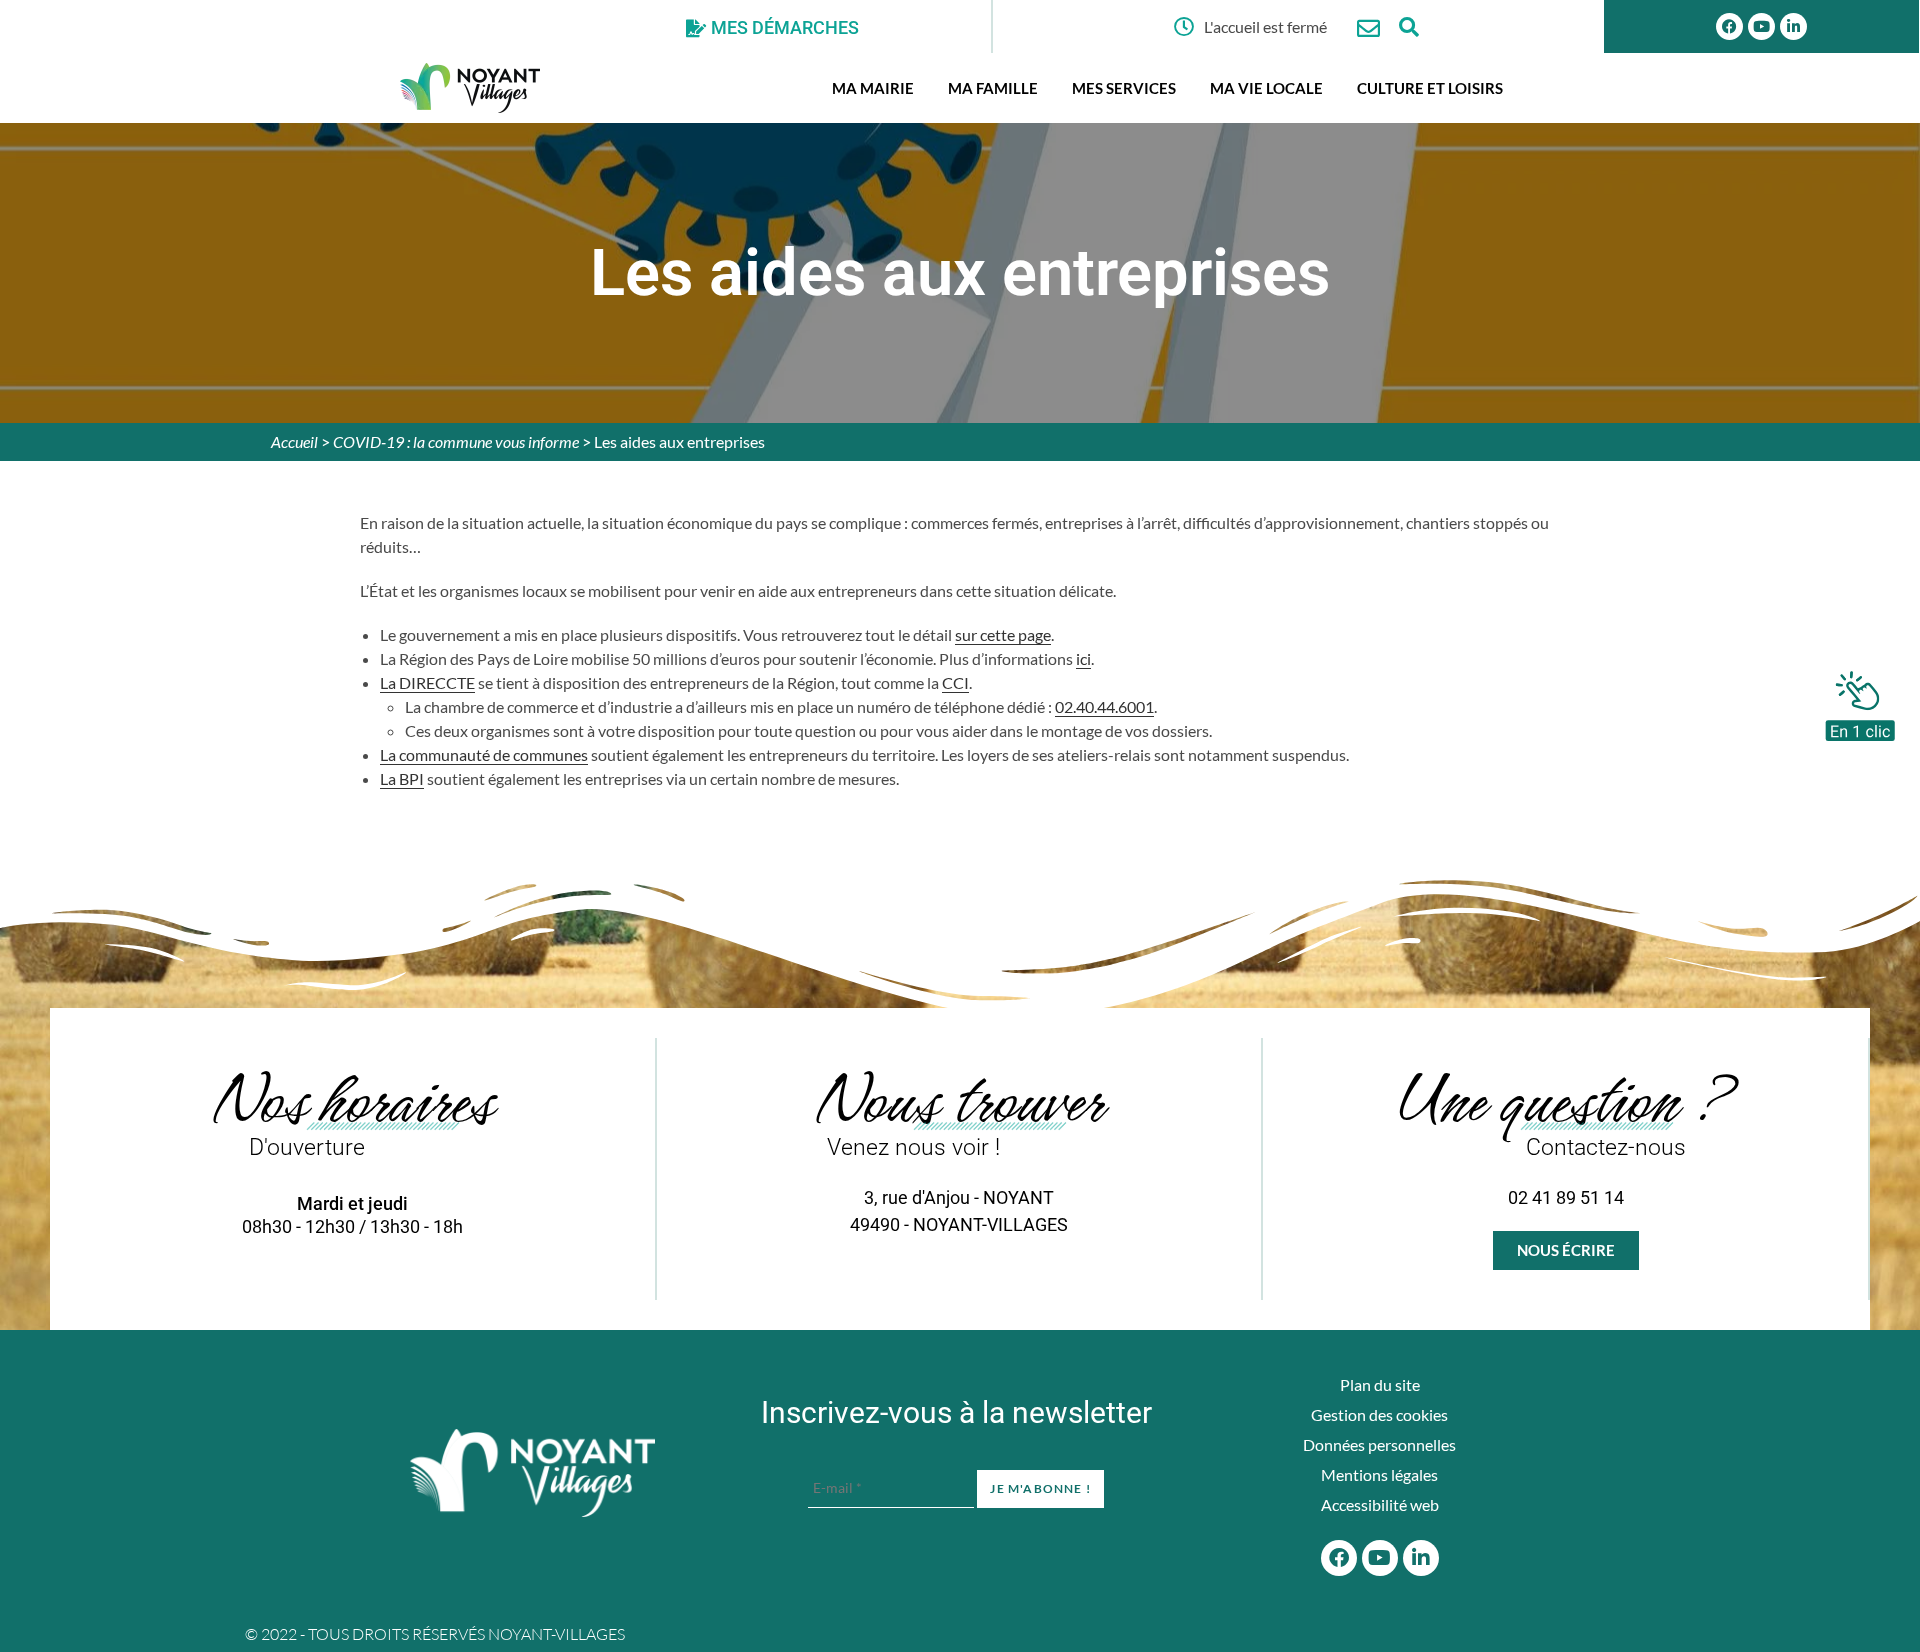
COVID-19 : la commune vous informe (456, 441)
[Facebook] (1729, 26)
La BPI (402, 778)
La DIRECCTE (427, 682)
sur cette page (1003, 634)
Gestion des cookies (1379, 1414)
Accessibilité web (1380, 1504)
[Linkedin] (1793, 26)
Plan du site (1380, 1384)
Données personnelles (1379, 1444)
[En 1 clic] (1860, 701)
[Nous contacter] (1368, 28)
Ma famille (993, 88)
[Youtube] (1761, 26)
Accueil (294, 441)
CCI (955, 682)
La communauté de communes (484, 754)
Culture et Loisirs (1430, 88)
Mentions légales (1379, 1474)
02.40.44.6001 (1104, 706)
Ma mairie (873, 88)
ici (1083, 658)
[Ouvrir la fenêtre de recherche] (1408, 26)
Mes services (1124, 88)
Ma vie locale (1266, 88)
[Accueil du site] (532, 1473)
